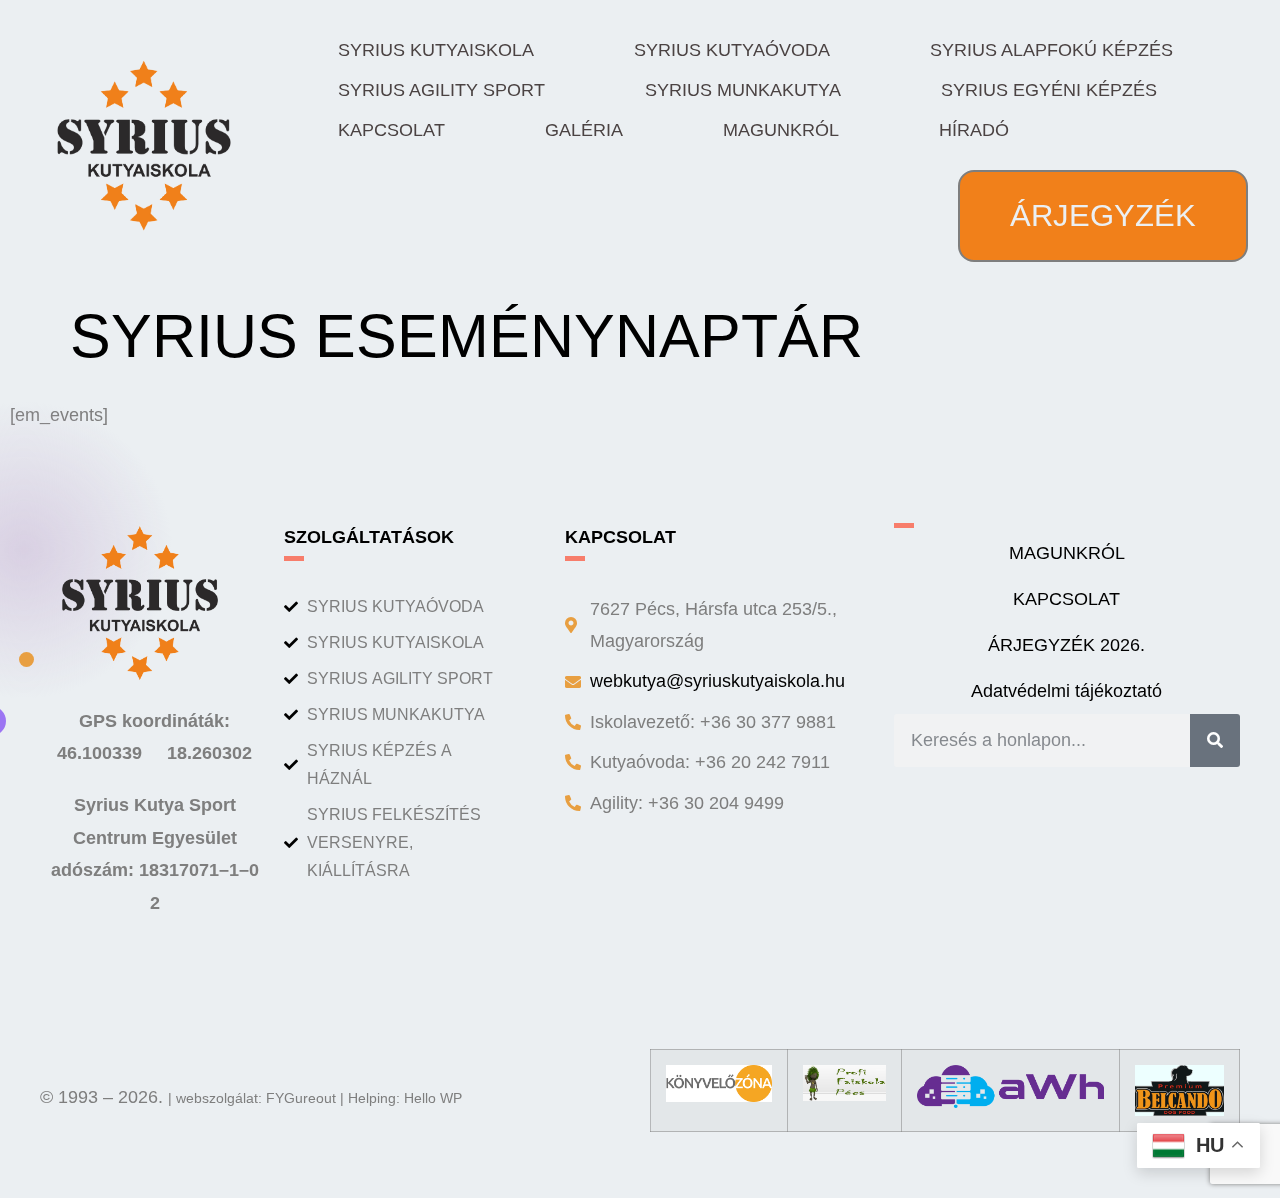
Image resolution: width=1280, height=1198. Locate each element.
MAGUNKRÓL (781, 130)
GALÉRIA (584, 130)
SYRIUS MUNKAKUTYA (743, 90)
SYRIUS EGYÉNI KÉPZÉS (1049, 90)
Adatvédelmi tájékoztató (1066, 691)
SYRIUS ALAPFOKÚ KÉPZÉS (1051, 50)
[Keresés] (1215, 740)
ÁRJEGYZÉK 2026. (1066, 645)
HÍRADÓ (974, 130)
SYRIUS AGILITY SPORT (441, 90)
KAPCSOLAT (391, 130)
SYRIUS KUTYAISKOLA (436, 50)
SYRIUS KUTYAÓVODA (732, 50)
